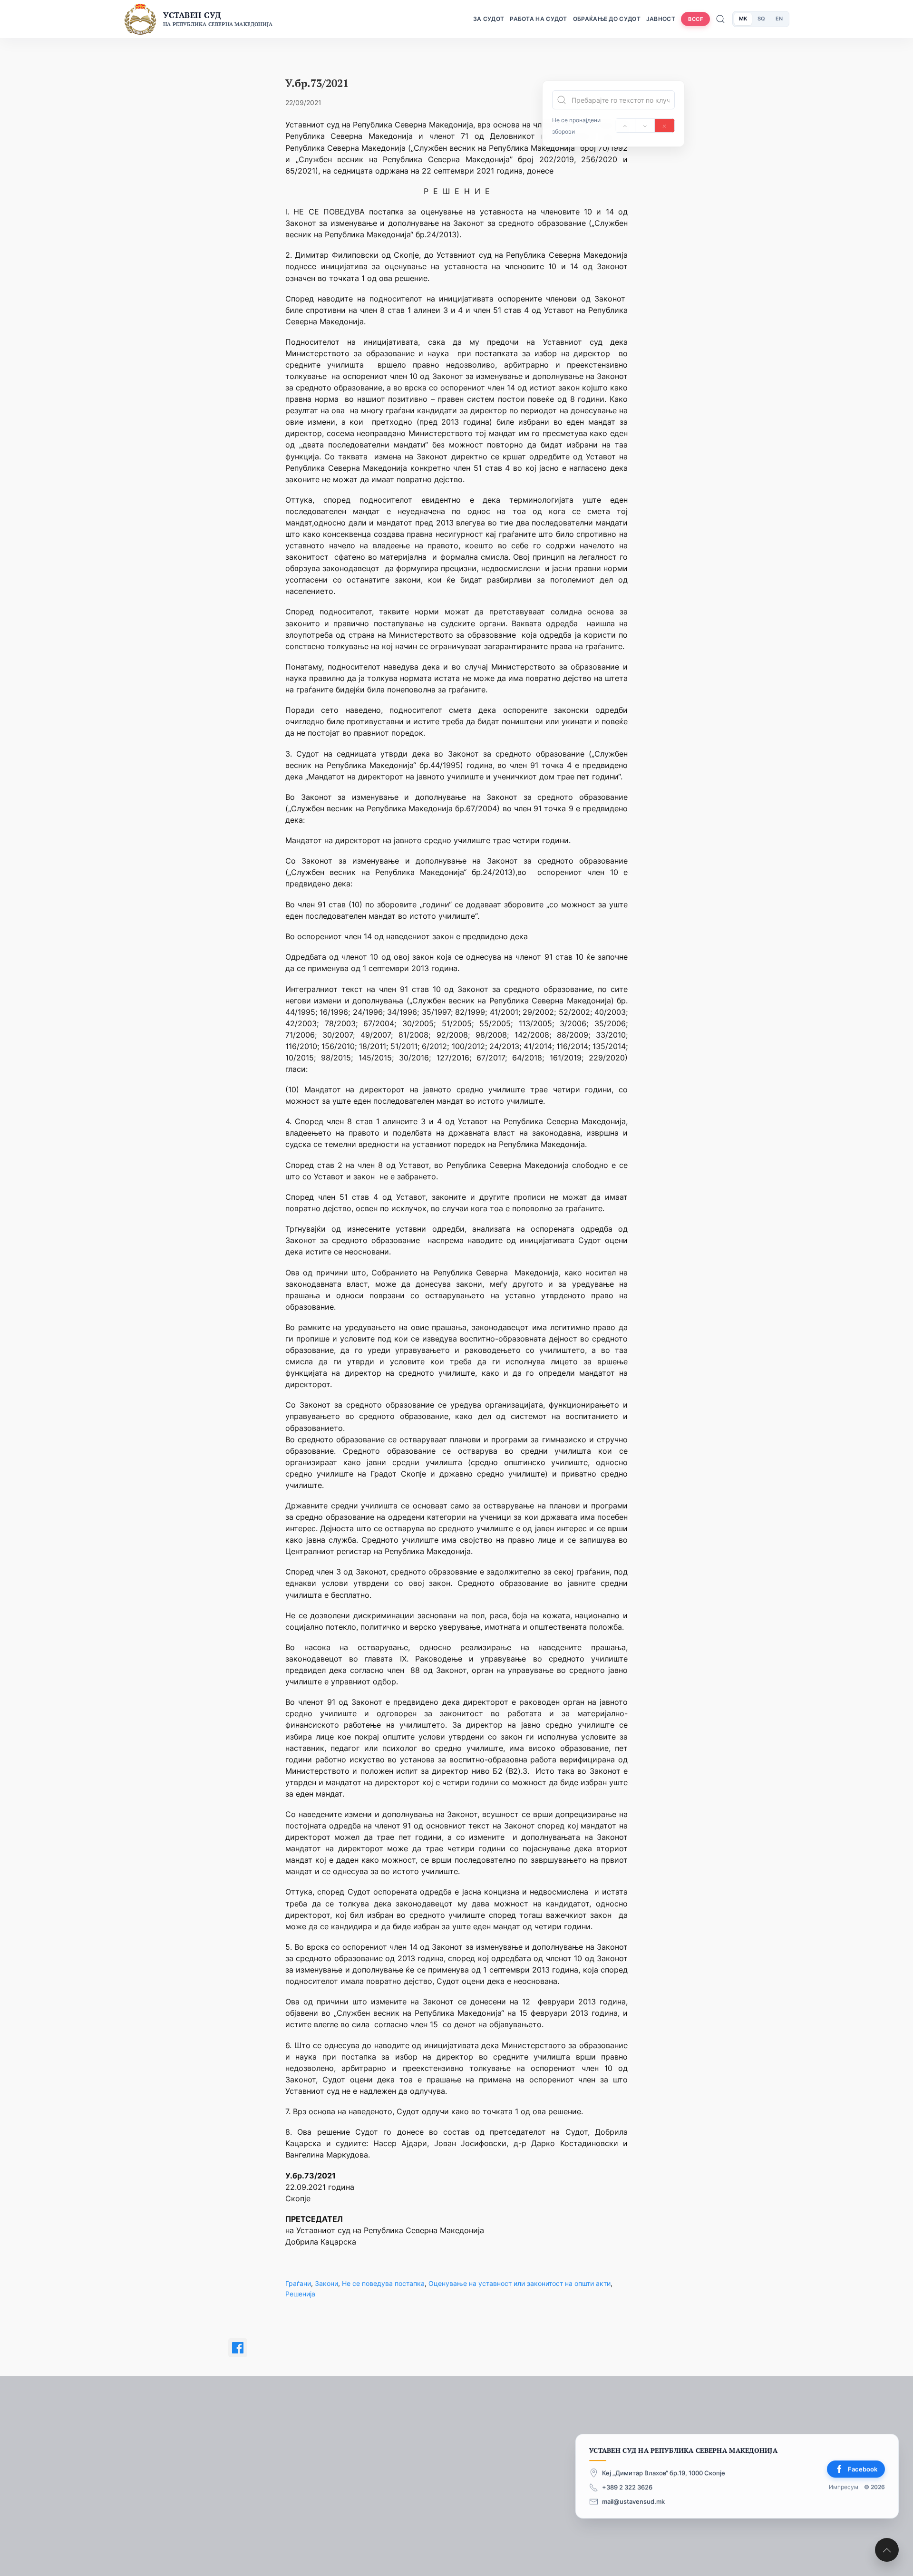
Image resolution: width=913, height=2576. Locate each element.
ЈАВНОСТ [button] (661, 19)
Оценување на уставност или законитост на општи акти (520, 2283)
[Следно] (645, 126)
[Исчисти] (665, 126)
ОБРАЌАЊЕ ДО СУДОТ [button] (607, 19)
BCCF (695, 19)
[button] (887, 2550)
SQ (761, 19)
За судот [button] (489, 19)
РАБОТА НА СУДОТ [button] (539, 19)
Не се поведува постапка (383, 2283)
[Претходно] (625, 126)
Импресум (844, 2487)
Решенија (300, 2294)
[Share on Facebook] (238, 2348)
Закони (326, 2283)
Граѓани (298, 2283)
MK (743, 19)
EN (779, 19)
